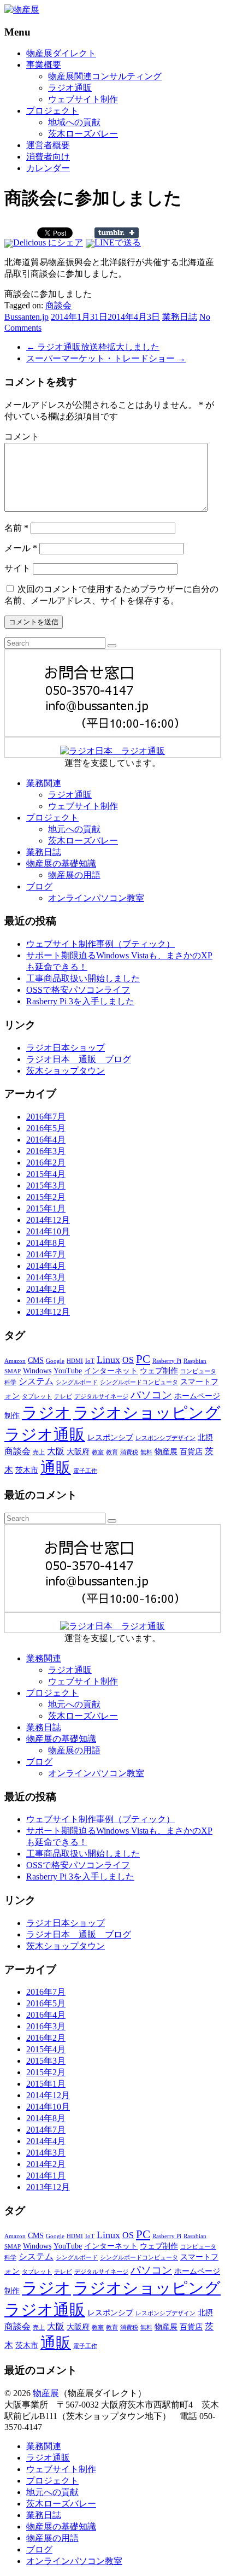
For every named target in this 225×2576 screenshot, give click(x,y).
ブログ (39, 886)
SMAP (13, 1371)
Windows (37, 1371)
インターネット (111, 1371)
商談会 (58, 305)
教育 (112, 1452)
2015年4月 (46, 1174)
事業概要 (44, 65)
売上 (39, 1452)
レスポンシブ (110, 1438)
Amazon (15, 1361)
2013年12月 (48, 1312)
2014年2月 (46, 1289)
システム (36, 1381)
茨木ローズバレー (83, 134)
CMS (36, 1360)
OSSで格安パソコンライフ (78, 990)
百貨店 (191, 1452)
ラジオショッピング (147, 1413)
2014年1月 (46, 1300)
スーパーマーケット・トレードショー (106, 358)
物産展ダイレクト (61, 53)
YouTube (68, 1371)
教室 (98, 1452)
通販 (56, 1468)
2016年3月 (46, 1151)
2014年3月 (46, 1277)
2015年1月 (46, 1208)
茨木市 (27, 1470)
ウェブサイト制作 (83, 99)
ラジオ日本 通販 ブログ (79, 1059)
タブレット (37, 1397)
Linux (108, 1360)
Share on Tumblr (117, 233)
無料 (146, 1452)
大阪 (56, 1451)
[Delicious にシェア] (44, 242)
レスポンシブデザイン (165, 1438)
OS (128, 1360)
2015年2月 (46, 1197)
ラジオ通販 (70, 88)
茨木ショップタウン (66, 1071)
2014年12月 (48, 1220)
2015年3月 (46, 1185)
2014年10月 (48, 1231)
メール (21, 548)
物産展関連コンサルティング (105, 76)
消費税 (129, 1452)
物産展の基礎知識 (61, 863)
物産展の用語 (74, 875)
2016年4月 (46, 1140)
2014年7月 (46, 1254)
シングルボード (77, 1382)
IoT (90, 1361)
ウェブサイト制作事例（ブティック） (100, 944)
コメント (22, 437)
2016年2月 (46, 1163)
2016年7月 (46, 1117)
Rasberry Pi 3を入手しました (80, 1001)
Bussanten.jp (26, 317)
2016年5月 (46, 1128)
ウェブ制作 (159, 1371)
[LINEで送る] (113, 242)
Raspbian (195, 1361)
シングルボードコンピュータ (139, 1382)
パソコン (151, 1395)
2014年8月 (46, 1243)
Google (55, 1361)
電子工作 (85, 1471)
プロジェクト (52, 111)
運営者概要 (48, 145)
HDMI (75, 1361)
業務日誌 (180, 317)
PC (143, 1359)
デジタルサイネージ (101, 1397)
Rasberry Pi (167, 1361)
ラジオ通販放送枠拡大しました (93, 347)
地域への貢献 (74, 122)
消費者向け (48, 157)
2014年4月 (46, 1266)
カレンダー (48, 168)
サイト (17, 568)
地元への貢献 (74, 829)
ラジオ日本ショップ (66, 1048)
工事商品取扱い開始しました (83, 978)
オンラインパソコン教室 (96, 898)
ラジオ (46, 1413)
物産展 (166, 1452)
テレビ (63, 1397)
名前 (16, 528)
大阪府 (78, 1452)
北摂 (205, 1438)
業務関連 (44, 783)
